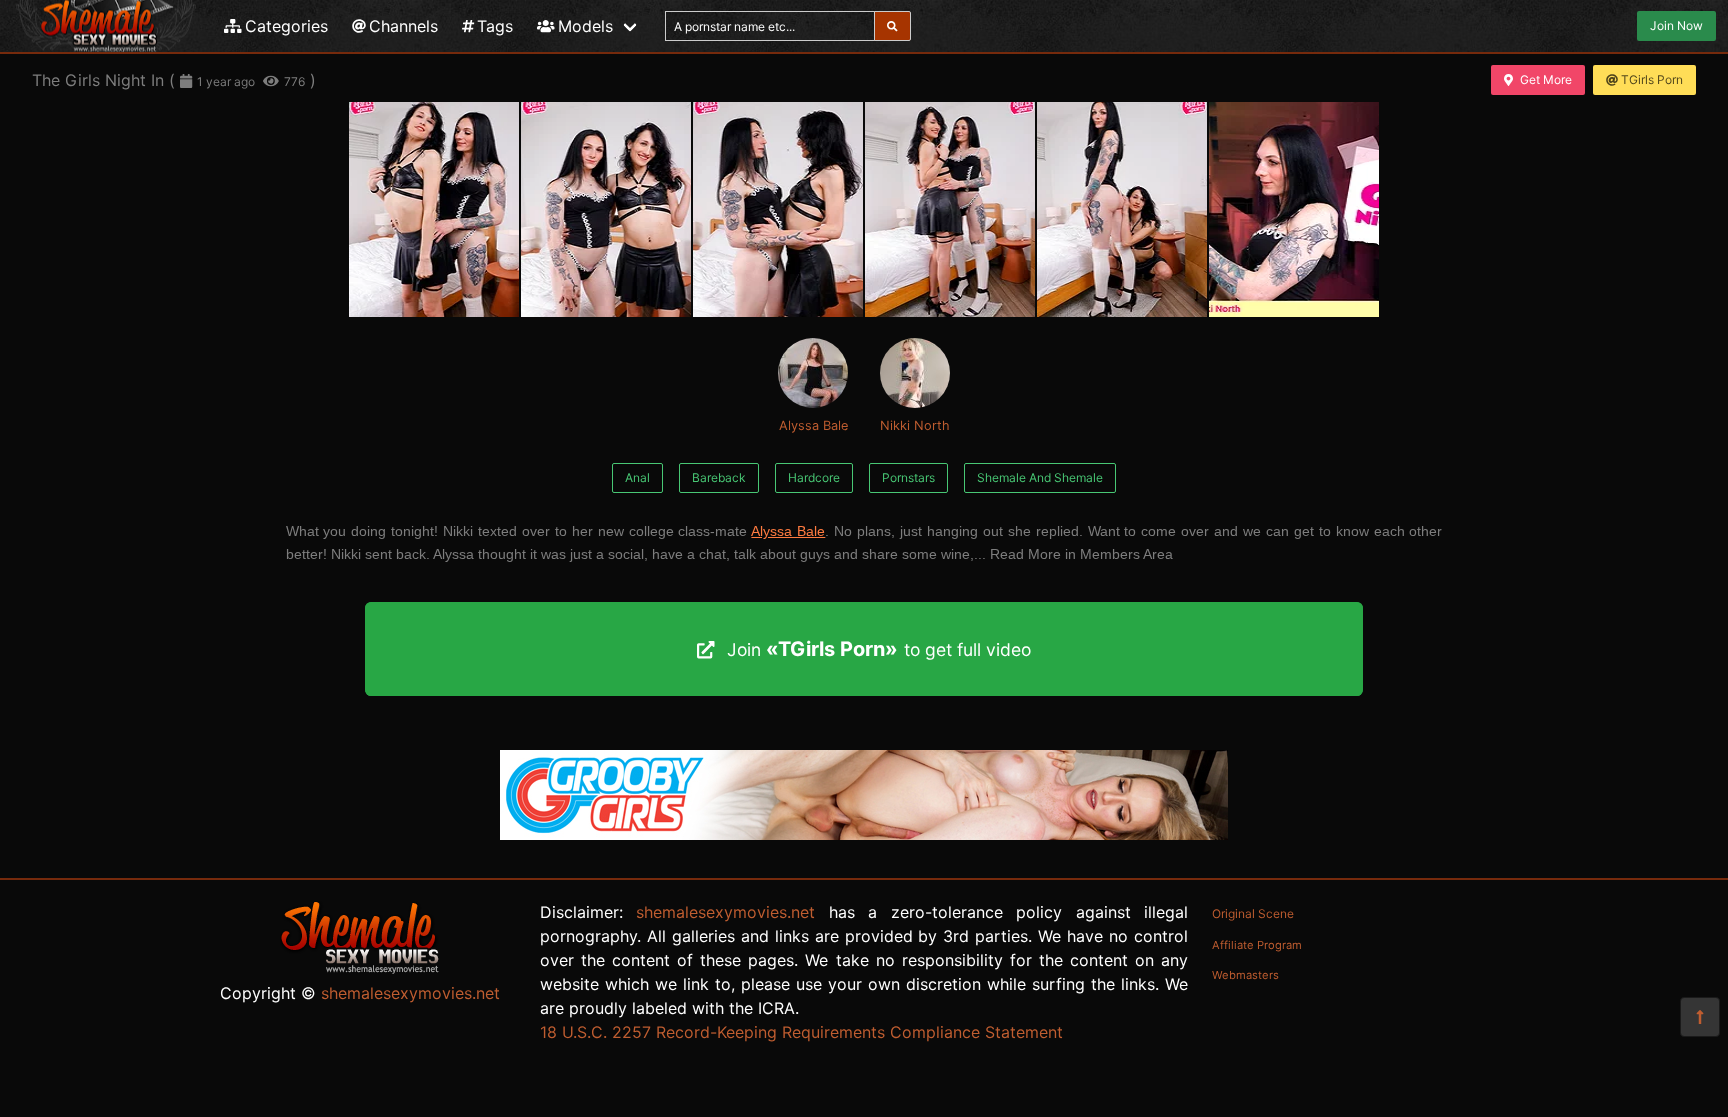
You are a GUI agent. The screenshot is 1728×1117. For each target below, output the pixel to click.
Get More (1546, 79)
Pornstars (908, 477)
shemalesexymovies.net (410, 993)
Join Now (1676, 25)
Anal (637, 477)
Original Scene (1253, 913)
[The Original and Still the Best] (864, 834)
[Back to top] (1700, 1017)
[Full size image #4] (1122, 209)
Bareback (719, 477)
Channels (403, 26)
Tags (495, 26)
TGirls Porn (1652, 79)
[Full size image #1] (606, 209)
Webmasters (1245, 975)
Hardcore (814, 477)
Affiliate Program (1257, 945)
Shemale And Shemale (1040, 477)
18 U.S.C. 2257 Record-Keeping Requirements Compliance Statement (801, 1032)
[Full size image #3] (950, 209)
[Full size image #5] (1294, 209)
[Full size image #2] (778, 209)
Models (585, 26)
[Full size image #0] (434, 209)
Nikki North (915, 425)
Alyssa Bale (813, 425)
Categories (286, 26)
